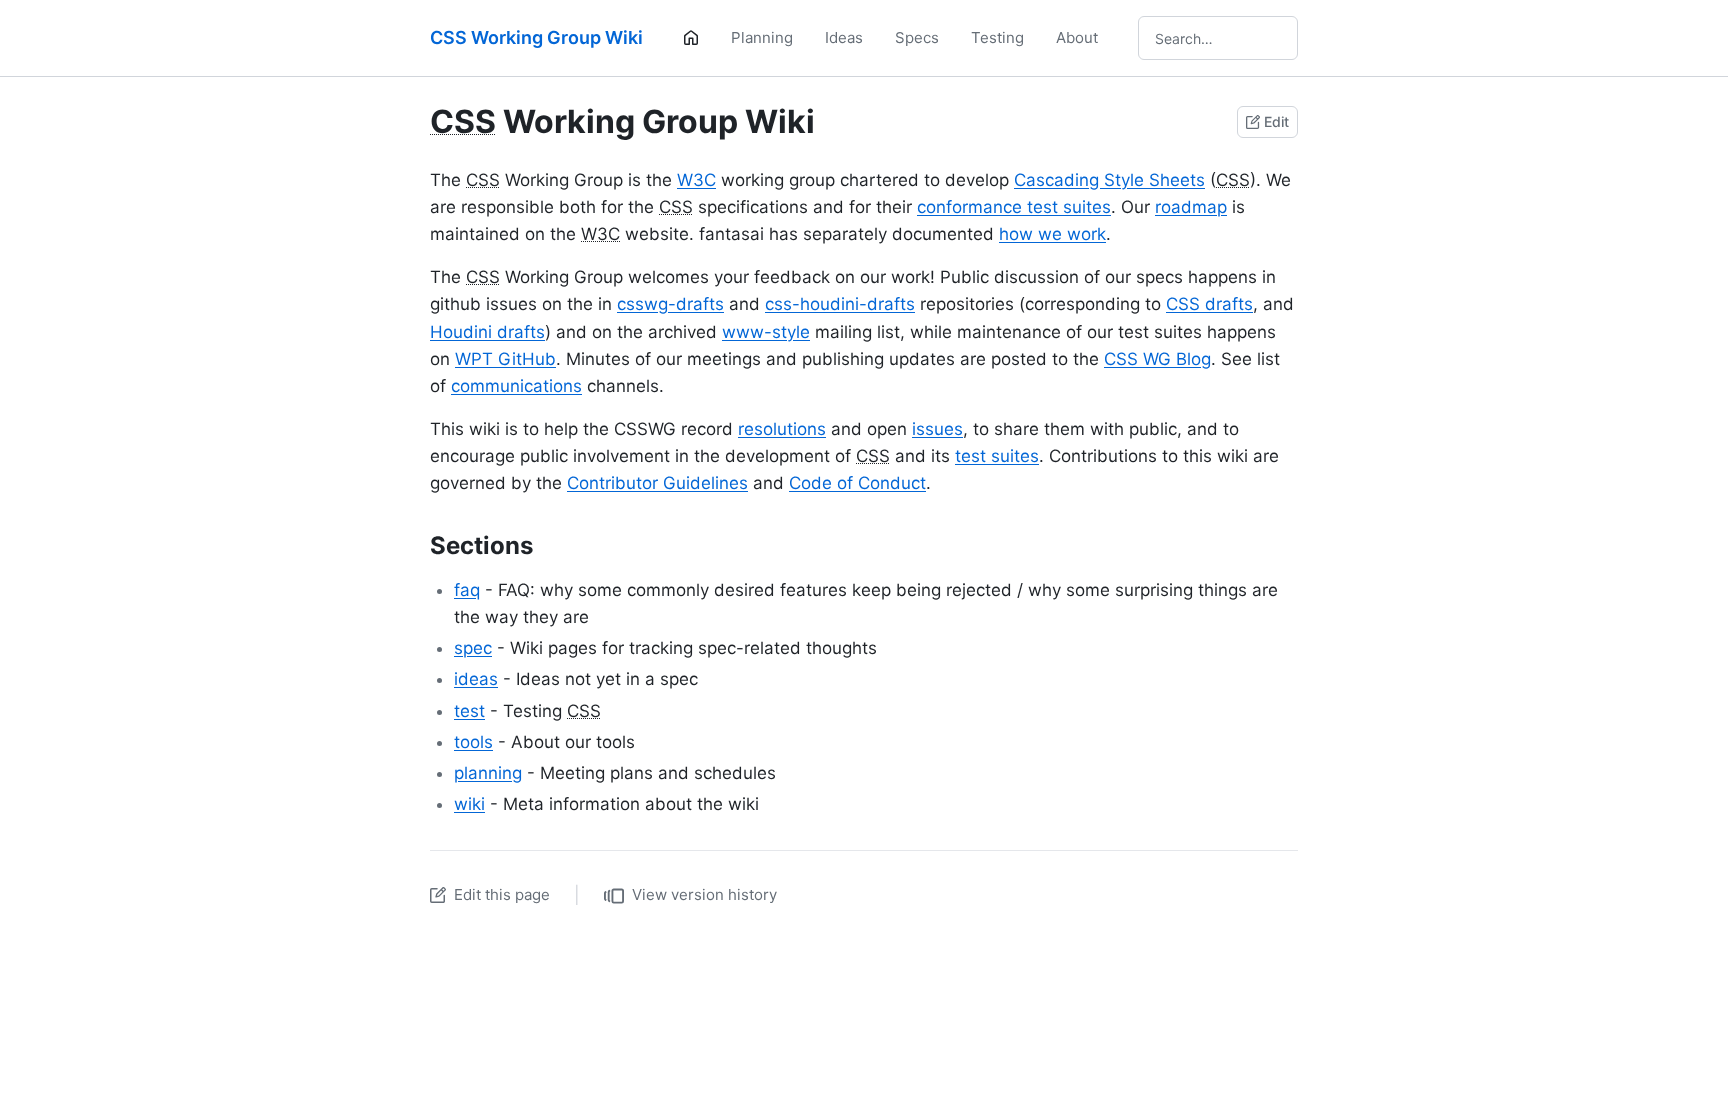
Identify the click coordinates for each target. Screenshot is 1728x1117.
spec (473, 648)
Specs (917, 37)
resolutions (782, 429)
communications (516, 386)
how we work (1052, 234)
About (1077, 37)
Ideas (844, 37)
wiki (469, 804)
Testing (997, 37)
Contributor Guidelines (657, 483)
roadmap (1191, 207)
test (469, 711)
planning (488, 773)
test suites (997, 456)
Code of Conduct (857, 483)
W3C (696, 180)
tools (473, 742)
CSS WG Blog (1157, 359)
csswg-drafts (670, 304)
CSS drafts (1209, 304)
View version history (704, 894)
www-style (766, 332)
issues (937, 429)
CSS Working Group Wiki (536, 37)
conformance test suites (1014, 207)
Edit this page (502, 894)
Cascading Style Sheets (1109, 180)
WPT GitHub (505, 359)
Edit (1276, 121)
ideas (476, 679)
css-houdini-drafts (840, 304)
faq (467, 590)
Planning (762, 37)
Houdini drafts (487, 332)
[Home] (691, 38)
